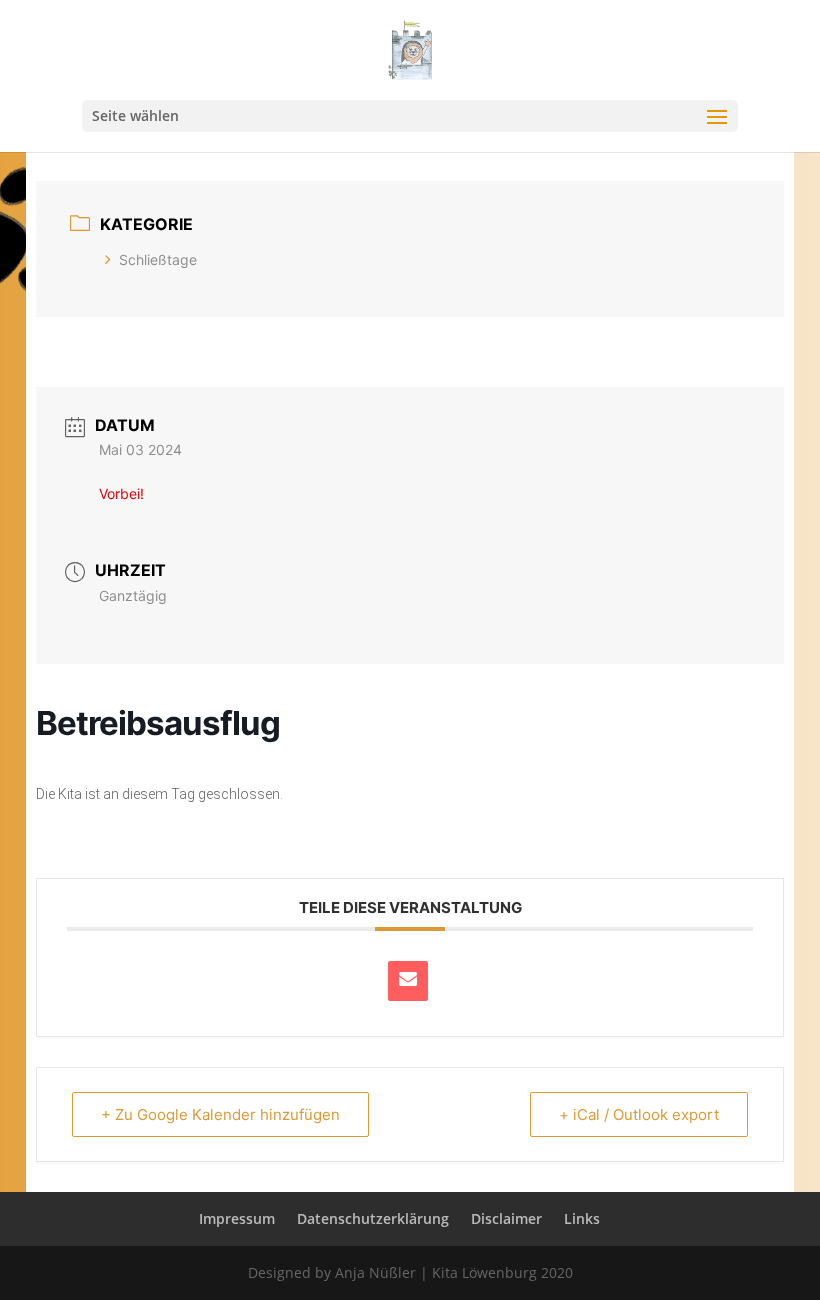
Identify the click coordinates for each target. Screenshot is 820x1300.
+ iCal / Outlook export (639, 1114)
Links (582, 1218)
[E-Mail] (408, 981)
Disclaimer (506, 1218)
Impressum (237, 1218)
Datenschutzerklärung (373, 1218)
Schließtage (158, 259)
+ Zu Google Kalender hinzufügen (220, 1114)
